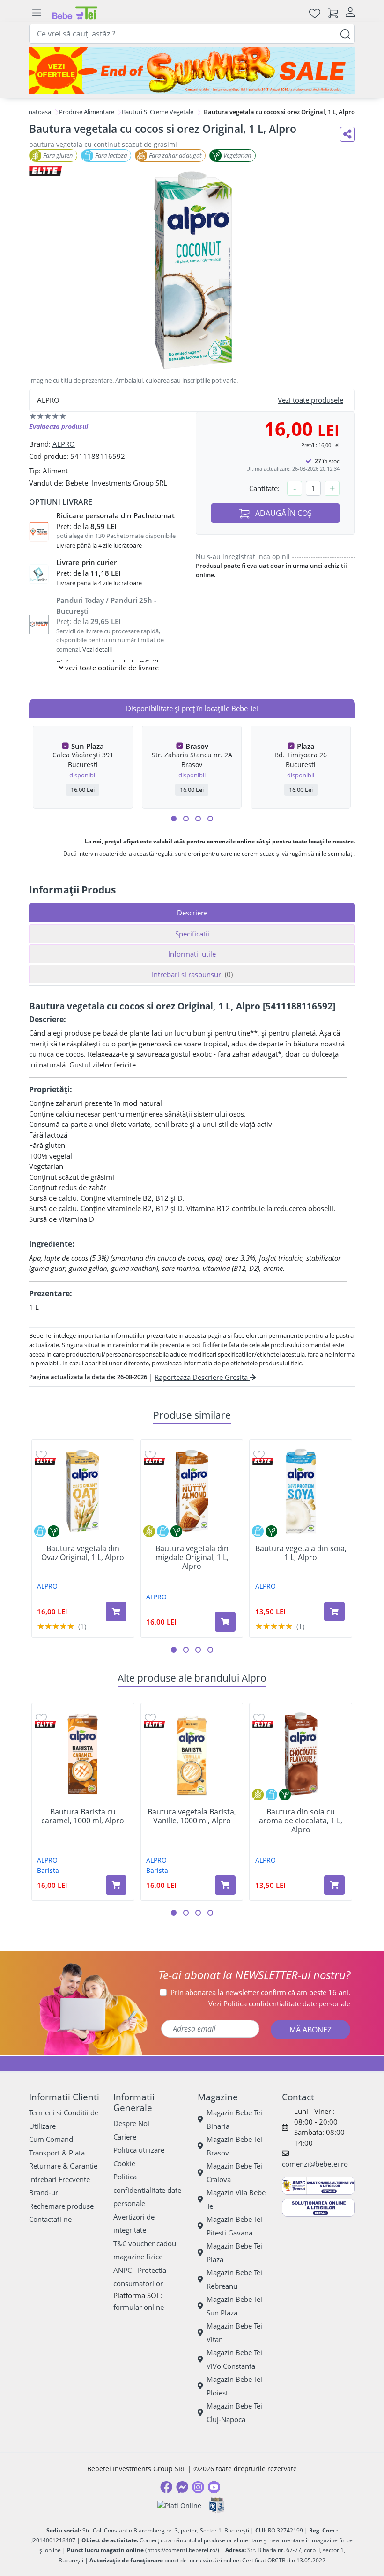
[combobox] (192, 34)
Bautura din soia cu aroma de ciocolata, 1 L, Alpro (301, 1821)
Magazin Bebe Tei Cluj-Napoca (234, 2413)
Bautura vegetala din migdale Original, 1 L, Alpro (192, 1558)
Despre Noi (131, 2123)
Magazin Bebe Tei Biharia (234, 2119)
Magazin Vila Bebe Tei (236, 2199)
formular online (139, 2307)
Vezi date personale (279, 2003)
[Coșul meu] (333, 13)
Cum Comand (51, 2139)
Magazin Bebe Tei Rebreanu (234, 2279)
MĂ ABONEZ (310, 2030)
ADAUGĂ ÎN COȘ (283, 513)
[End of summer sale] (192, 71)
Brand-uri (44, 2192)
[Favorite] (315, 13)
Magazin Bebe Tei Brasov (234, 2146)
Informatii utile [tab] (192, 954)
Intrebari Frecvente (59, 2179)
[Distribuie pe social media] (347, 134)
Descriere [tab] (192, 913)
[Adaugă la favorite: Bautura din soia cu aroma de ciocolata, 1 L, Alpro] (259, 1718)
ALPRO (64, 444)
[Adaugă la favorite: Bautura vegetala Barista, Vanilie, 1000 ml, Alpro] (150, 1718)
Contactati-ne (50, 2219)
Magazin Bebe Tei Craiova (234, 2173)
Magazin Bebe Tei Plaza (234, 2253)
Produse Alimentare (87, 112)
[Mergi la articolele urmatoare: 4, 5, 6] (186, 819)
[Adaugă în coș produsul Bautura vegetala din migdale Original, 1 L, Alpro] (225, 1622)
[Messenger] (182, 2487)
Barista (48, 1870)
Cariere (125, 2137)
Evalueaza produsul (59, 426)
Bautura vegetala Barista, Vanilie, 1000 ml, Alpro (192, 1816)
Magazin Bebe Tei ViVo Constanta (234, 2359)
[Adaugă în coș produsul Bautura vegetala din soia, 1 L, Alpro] (334, 1611)
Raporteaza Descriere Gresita (202, 1377)
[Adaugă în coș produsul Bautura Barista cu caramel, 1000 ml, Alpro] (116, 1885)
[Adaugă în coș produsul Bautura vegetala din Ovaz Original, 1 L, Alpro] (116, 1611)
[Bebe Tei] (75, 13)
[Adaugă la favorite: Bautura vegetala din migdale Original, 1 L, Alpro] (150, 1455)
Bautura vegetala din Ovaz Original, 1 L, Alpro (83, 1553)
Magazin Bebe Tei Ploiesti (234, 2386)
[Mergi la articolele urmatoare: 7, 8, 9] (198, 819)
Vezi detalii (97, 649)
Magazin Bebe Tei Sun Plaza (234, 2306)
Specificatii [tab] (192, 934)
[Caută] (345, 33)
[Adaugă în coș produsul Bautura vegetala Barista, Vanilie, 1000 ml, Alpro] (225, 1885)
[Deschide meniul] (37, 13)
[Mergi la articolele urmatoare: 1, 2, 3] (174, 819)
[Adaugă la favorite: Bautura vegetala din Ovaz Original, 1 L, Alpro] (41, 1455)
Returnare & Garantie (63, 2166)
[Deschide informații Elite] (45, 1461)
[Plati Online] (179, 2506)
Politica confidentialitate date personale (147, 2190)
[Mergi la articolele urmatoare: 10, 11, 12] (210, 819)
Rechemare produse (61, 2206)
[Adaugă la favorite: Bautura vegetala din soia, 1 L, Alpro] (259, 1455)
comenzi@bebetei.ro (315, 2164)
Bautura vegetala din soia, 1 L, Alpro (301, 1553)
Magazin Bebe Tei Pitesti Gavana (234, 2226)
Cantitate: (264, 488)
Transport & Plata (57, 2153)
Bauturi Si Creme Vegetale (158, 112)
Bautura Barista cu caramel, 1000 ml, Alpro (83, 1816)
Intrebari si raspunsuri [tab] (192, 974)
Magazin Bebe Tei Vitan (234, 2333)
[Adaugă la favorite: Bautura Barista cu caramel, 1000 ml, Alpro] (41, 1718)
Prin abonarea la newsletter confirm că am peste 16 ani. (260, 1992)
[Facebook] (166, 2487)
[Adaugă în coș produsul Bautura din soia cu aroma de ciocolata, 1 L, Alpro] (334, 1885)
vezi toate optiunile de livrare (111, 668)
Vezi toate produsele (310, 400)
